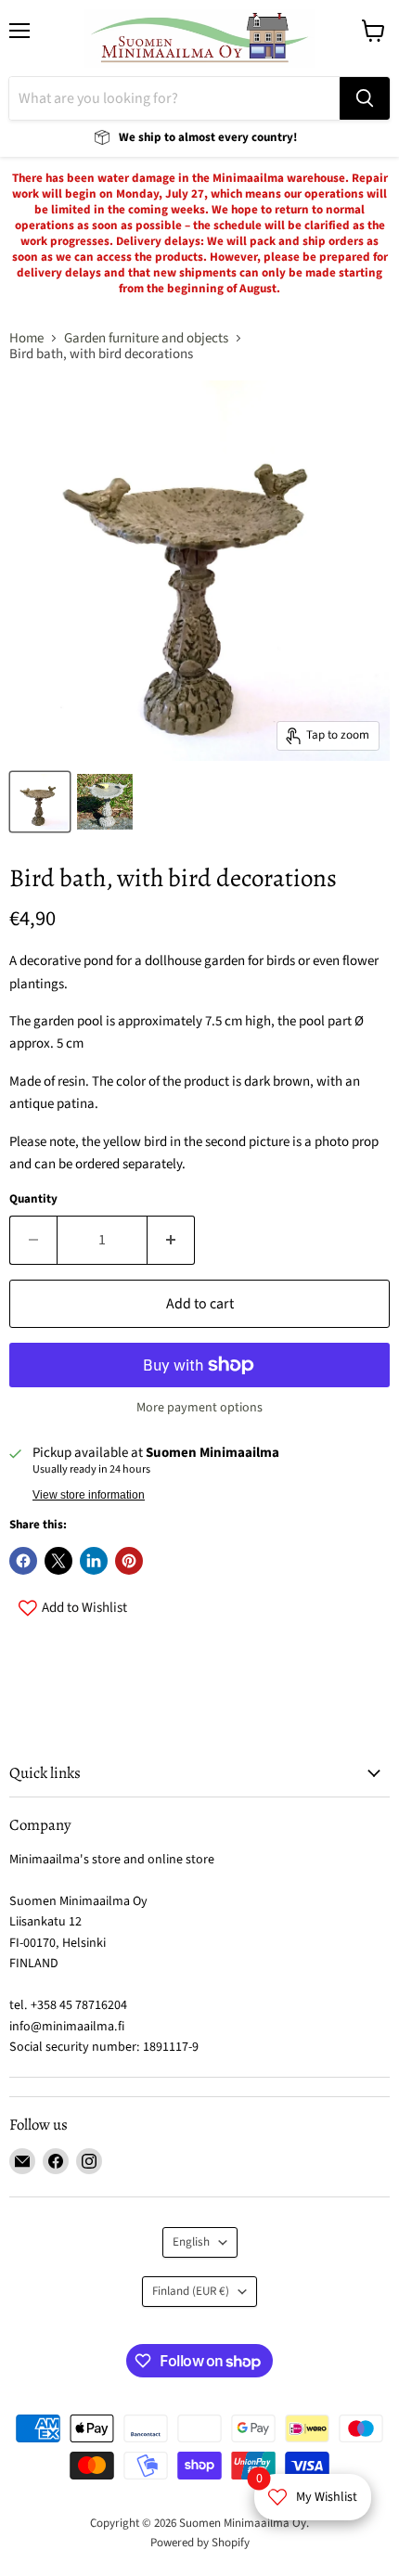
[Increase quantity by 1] (171, 1240)
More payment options (199, 1408)
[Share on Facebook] (23, 1561)
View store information (89, 1495)
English (191, 2242)
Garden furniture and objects (146, 338)
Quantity (33, 1199)
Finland (191, 2291)
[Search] (365, 98)
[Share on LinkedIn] (94, 1561)
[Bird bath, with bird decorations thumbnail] (40, 802)
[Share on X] (58, 1561)
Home (26, 338)
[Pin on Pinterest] (129, 1561)
